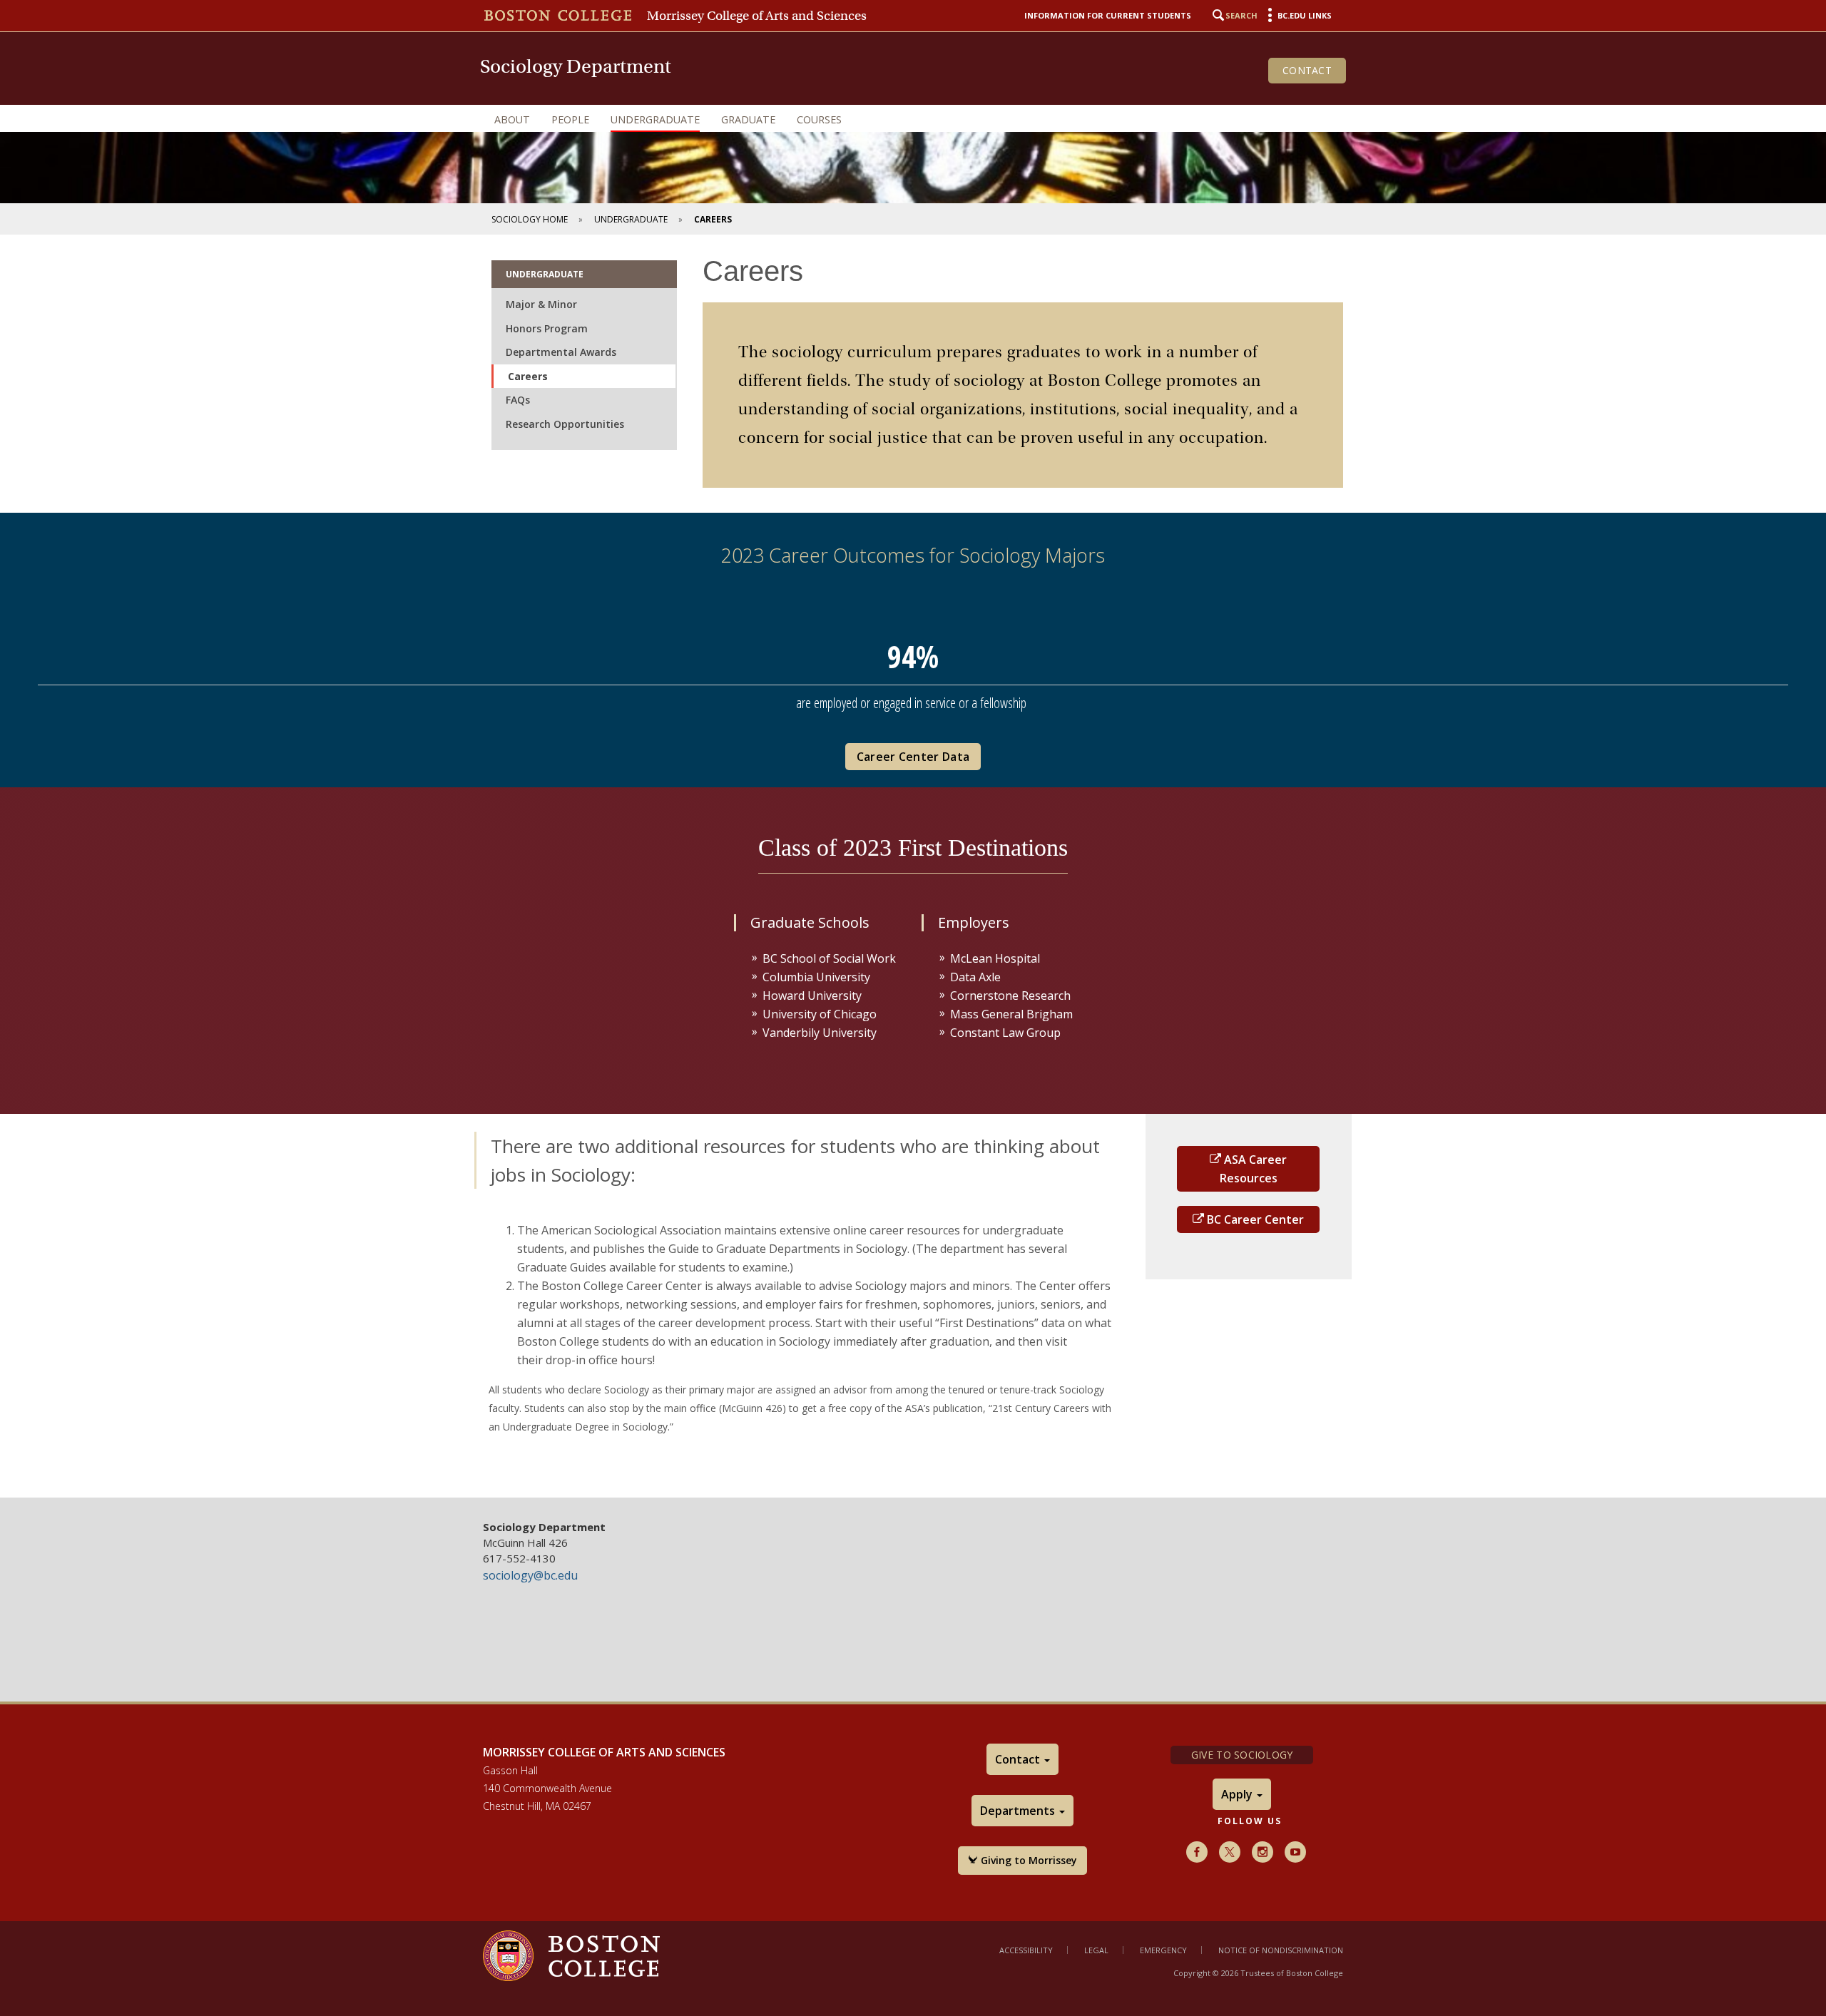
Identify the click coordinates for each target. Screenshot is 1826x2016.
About (512, 119)
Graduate (748, 119)
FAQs (518, 400)
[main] (913, 866)
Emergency (1163, 1950)
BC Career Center (1254, 1219)
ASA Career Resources (1254, 1169)
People (570, 119)
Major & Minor (541, 304)
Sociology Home (530, 219)
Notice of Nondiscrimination (1281, 1950)
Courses (819, 119)
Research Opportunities (565, 424)
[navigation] (913, 120)
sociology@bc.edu (530, 1575)
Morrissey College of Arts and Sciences (757, 16)
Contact (1307, 70)
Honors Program (547, 328)
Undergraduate (655, 119)
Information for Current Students (1108, 15)
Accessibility (1026, 1950)
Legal (1096, 1950)
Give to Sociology (1242, 1755)
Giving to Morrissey (1027, 1860)
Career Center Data (913, 757)
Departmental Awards (561, 352)
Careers (528, 376)
